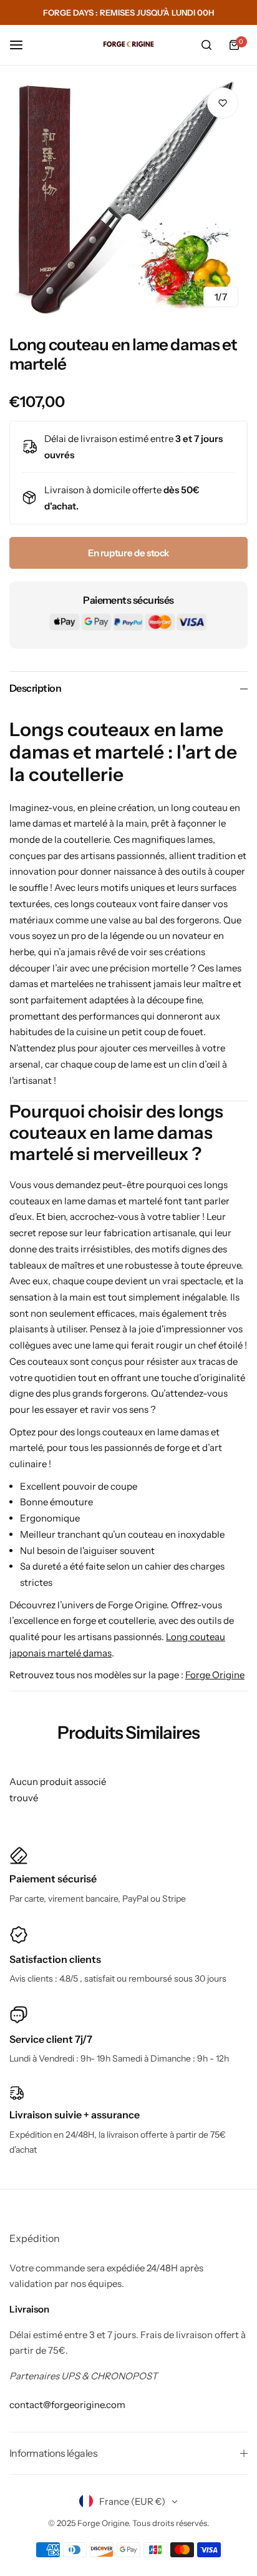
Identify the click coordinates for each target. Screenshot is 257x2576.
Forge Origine (215, 1675)
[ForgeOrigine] (128, 45)
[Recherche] (206, 45)
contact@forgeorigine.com (67, 2405)
